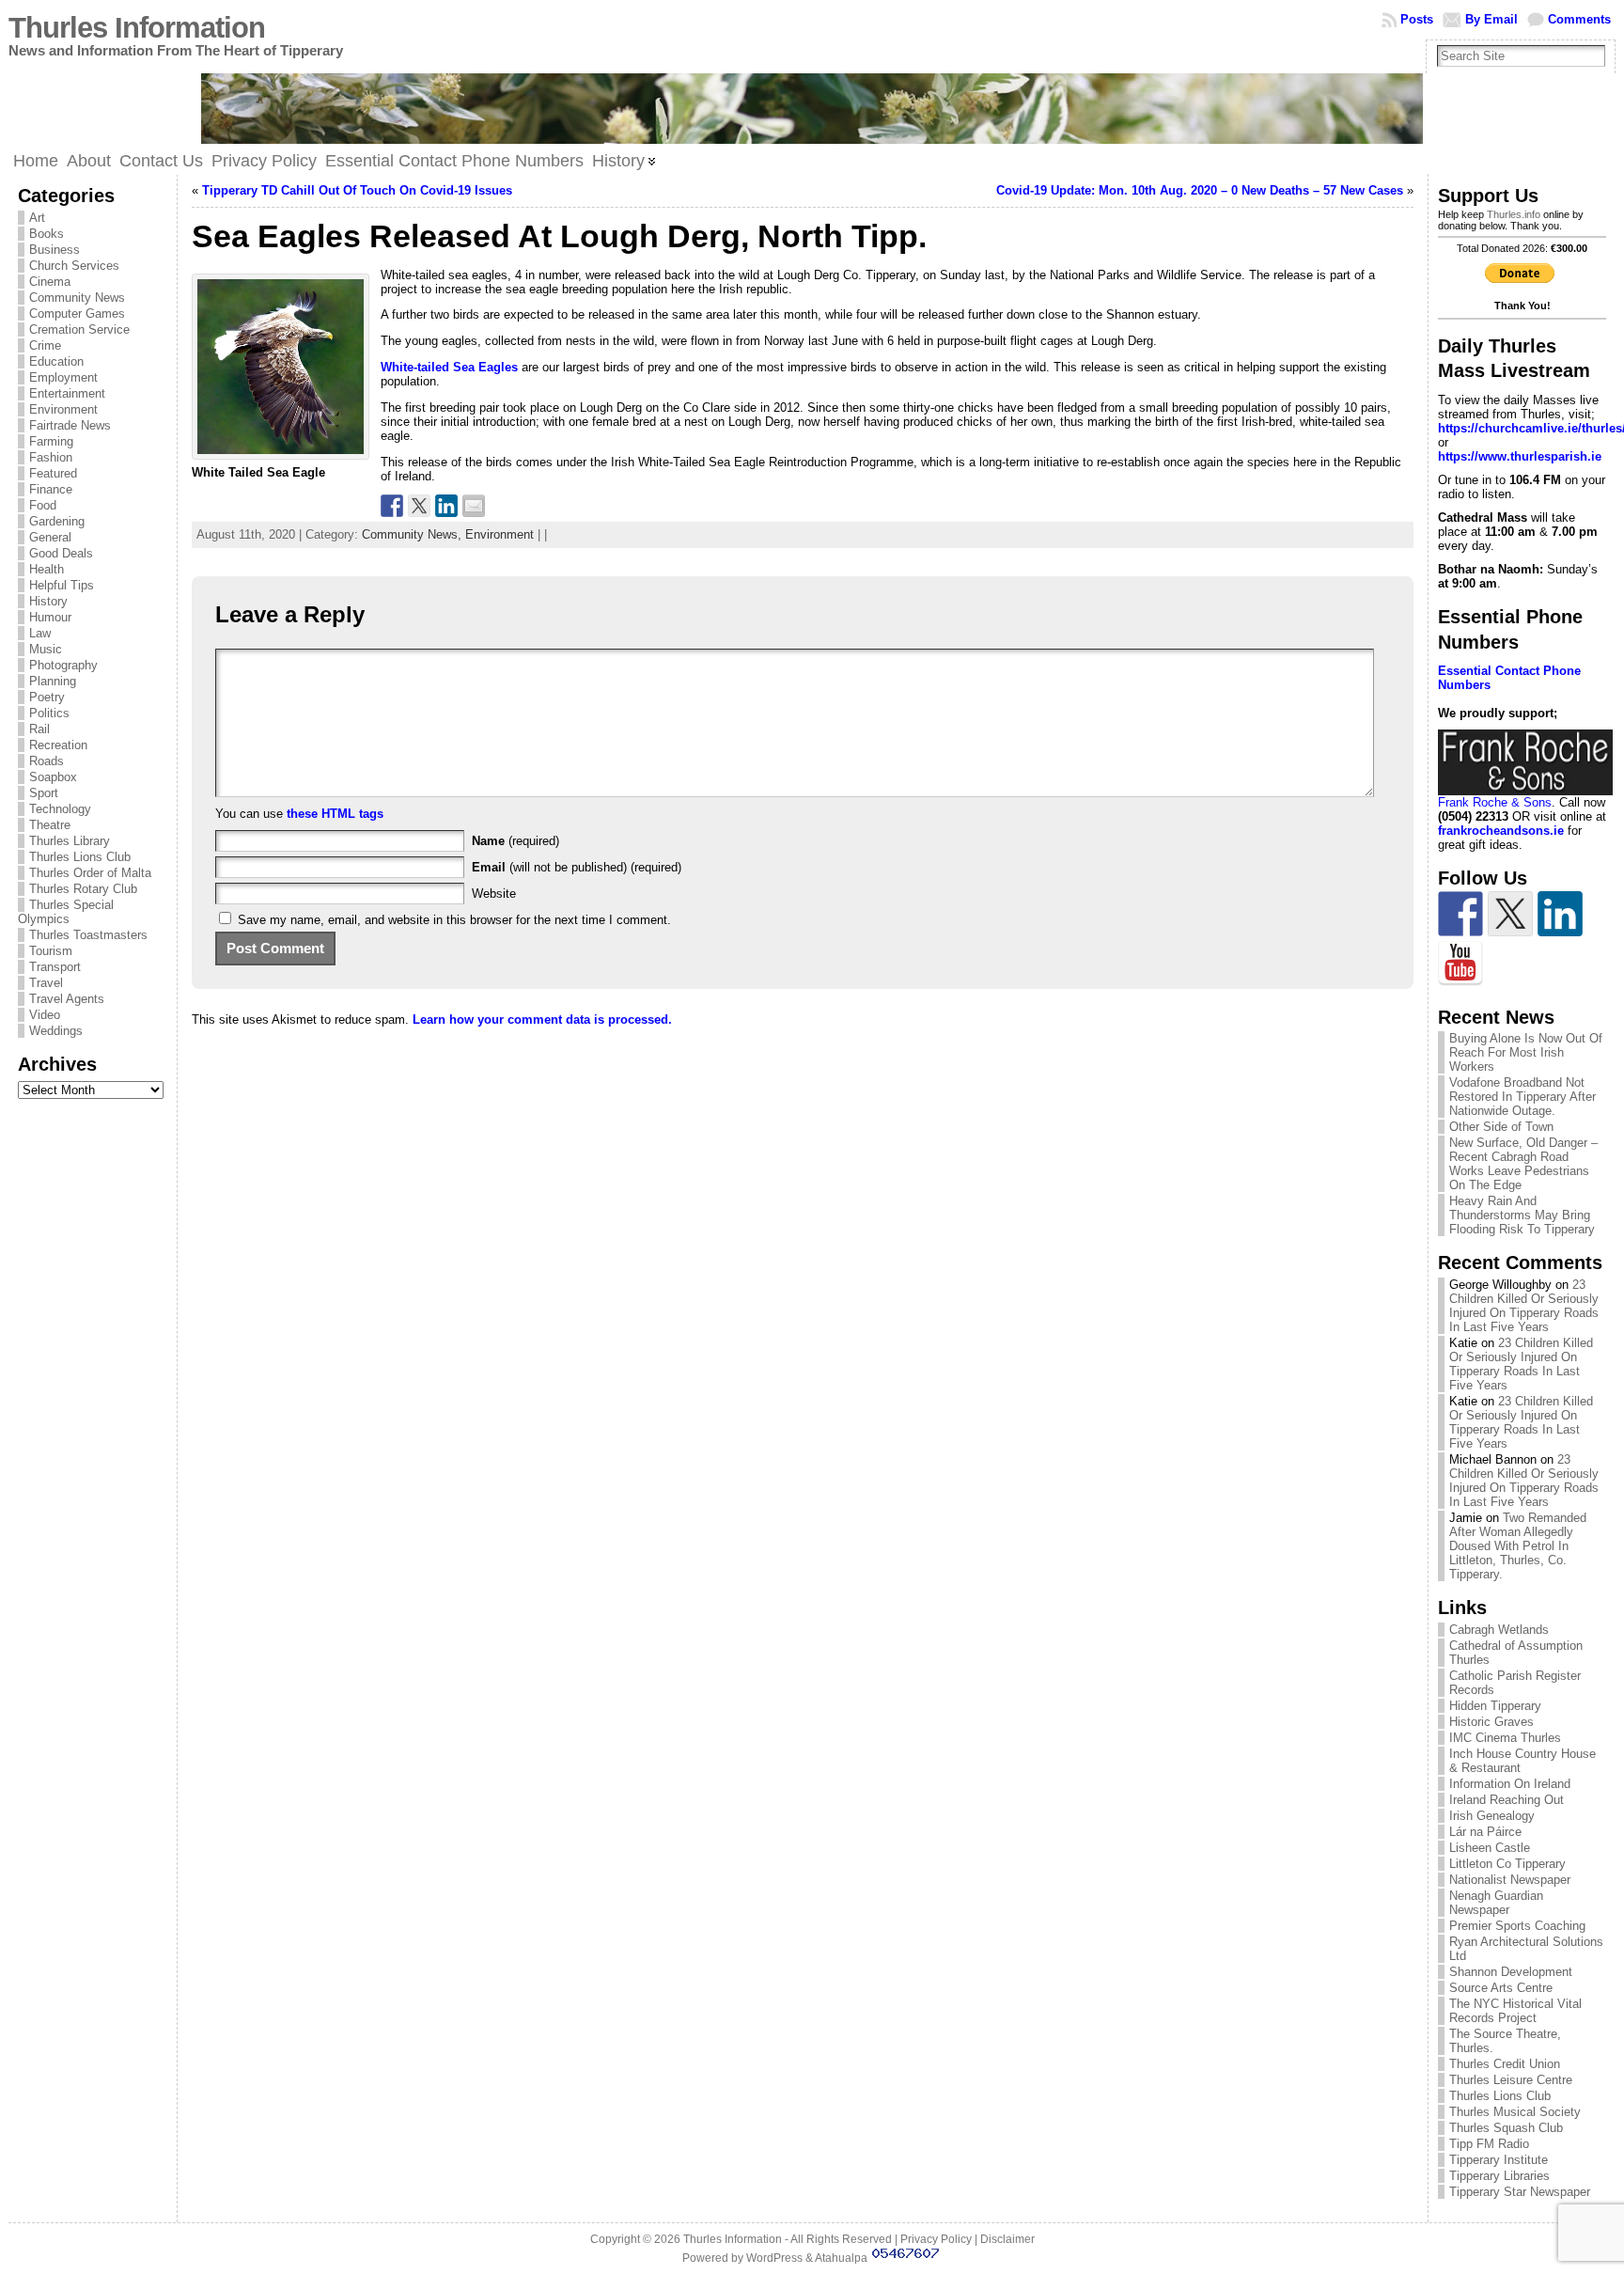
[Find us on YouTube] (1460, 964)
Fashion (51, 457)
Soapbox (53, 777)
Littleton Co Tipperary (1507, 1864)
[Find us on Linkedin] (1560, 914)
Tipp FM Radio (1489, 2144)
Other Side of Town (1501, 1127)
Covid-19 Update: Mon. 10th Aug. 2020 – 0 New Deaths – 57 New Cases (1200, 190)
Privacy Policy (936, 2239)
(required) (515, 841)
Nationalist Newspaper (1510, 1880)
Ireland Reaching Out (1507, 1800)
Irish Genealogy (1492, 1816)
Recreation (58, 745)
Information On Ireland (1510, 1784)
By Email (1491, 19)
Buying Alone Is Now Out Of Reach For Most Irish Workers (1526, 1052)
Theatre (50, 825)
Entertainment (67, 393)
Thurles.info (1514, 214)
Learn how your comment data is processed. (542, 1019)
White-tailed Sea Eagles (449, 367)
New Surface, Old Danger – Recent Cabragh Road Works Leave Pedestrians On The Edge (1523, 1164)
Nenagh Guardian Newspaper (1496, 1903)
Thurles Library (70, 841)
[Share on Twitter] (419, 506)
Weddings (56, 1031)
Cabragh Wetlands (1499, 1630)
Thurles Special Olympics (66, 912)
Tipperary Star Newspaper (1520, 2192)
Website (494, 894)
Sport (44, 793)
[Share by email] (474, 506)
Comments (1579, 19)
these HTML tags (335, 814)
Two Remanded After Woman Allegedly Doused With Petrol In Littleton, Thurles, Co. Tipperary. (1518, 1546)
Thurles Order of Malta (90, 873)
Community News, (414, 534)
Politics (49, 713)
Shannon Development (1511, 1972)
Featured (53, 473)
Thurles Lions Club (80, 857)
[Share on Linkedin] (446, 506)
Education (56, 361)
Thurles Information (137, 28)
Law (40, 633)
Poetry (47, 697)
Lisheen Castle (1490, 1848)
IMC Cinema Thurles (1505, 1738)
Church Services (74, 266)
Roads (47, 761)
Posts (1417, 19)
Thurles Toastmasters (88, 935)
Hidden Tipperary (1495, 1706)
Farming (51, 441)
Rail (39, 729)
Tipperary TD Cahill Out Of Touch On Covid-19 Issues (357, 190)
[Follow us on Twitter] (1510, 914)
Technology (60, 809)
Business (55, 250)
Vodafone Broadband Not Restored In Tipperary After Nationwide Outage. (1522, 1097)
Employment (63, 377)
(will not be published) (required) (577, 867)
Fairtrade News (70, 425)
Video (45, 1015)
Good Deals (61, 553)
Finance (51, 489)
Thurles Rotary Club (83, 889)
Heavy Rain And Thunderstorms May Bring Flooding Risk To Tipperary (1522, 1215)
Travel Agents (67, 999)
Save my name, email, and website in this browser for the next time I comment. (454, 920)
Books (47, 234)
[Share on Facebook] (392, 506)
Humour (50, 617)
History (48, 601)
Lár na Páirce (1485, 1832)
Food (43, 505)
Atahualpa (841, 2258)
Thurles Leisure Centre (1511, 2080)
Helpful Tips (62, 585)
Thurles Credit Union (1505, 2064)
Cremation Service (79, 329)
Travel (46, 983)
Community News (77, 298)
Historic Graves (1491, 1722)
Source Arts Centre (1501, 1988)
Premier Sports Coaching (1517, 1926)
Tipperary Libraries (1499, 2176)
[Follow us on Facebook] (1460, 914)
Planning (53, 681)
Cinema (50, 282)
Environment (63, 409)
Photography (63, 665)
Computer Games (77, 314)
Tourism (51, 951)
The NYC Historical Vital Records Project (1515, 2011)
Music (46, 649)
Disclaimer (1007, 2239)
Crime (45, 345)
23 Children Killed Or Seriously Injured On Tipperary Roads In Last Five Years (1524, 1306)
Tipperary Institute (1499, 2160)
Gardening (57, 521)
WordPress (774, 2258)
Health (47, 569)
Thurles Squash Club (1506, 2128)
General (50, 537)
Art (37, 218)
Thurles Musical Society (1515, 2112)
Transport (55, 967)
